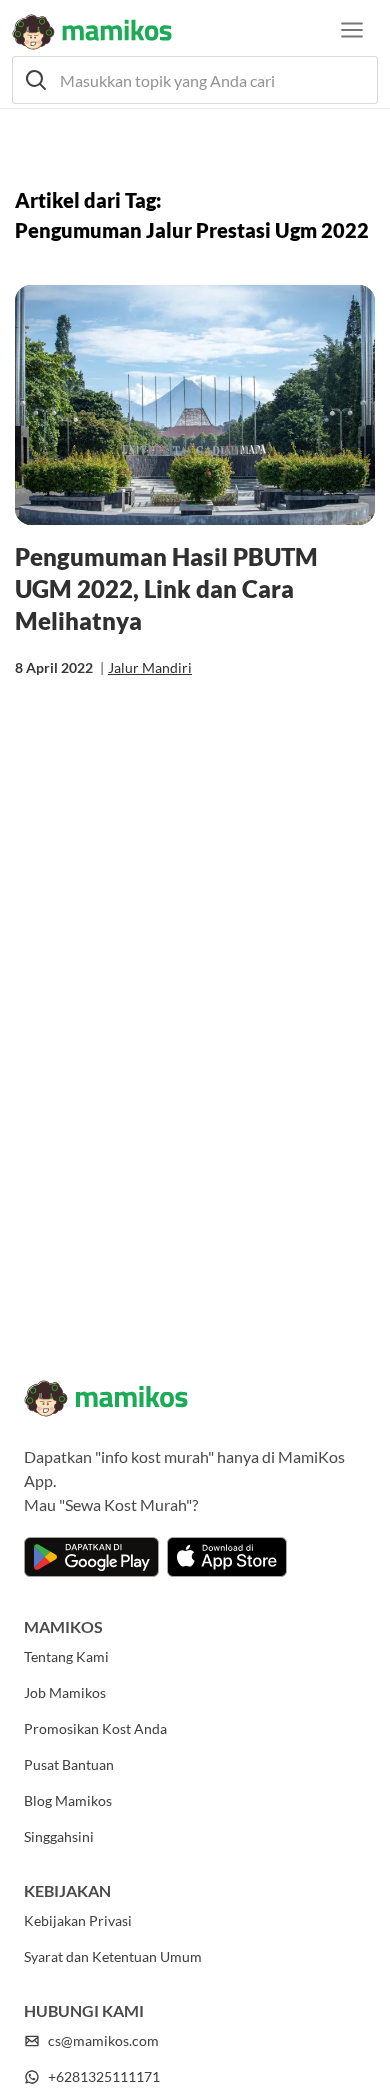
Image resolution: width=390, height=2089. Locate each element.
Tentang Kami (66, 1656)
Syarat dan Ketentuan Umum (113, 1956)
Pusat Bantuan (69, 1764)
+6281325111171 (104, 2076)
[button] (195, 80)
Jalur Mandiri (150, 667)
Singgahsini (59, 1836)
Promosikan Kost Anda (95, 1728)
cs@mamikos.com (103, 2040)
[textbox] (195, 80)
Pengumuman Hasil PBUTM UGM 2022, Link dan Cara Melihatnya (166, 588)
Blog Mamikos (68, 1800)
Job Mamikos (65, 1692)
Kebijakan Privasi (78, 1920)
